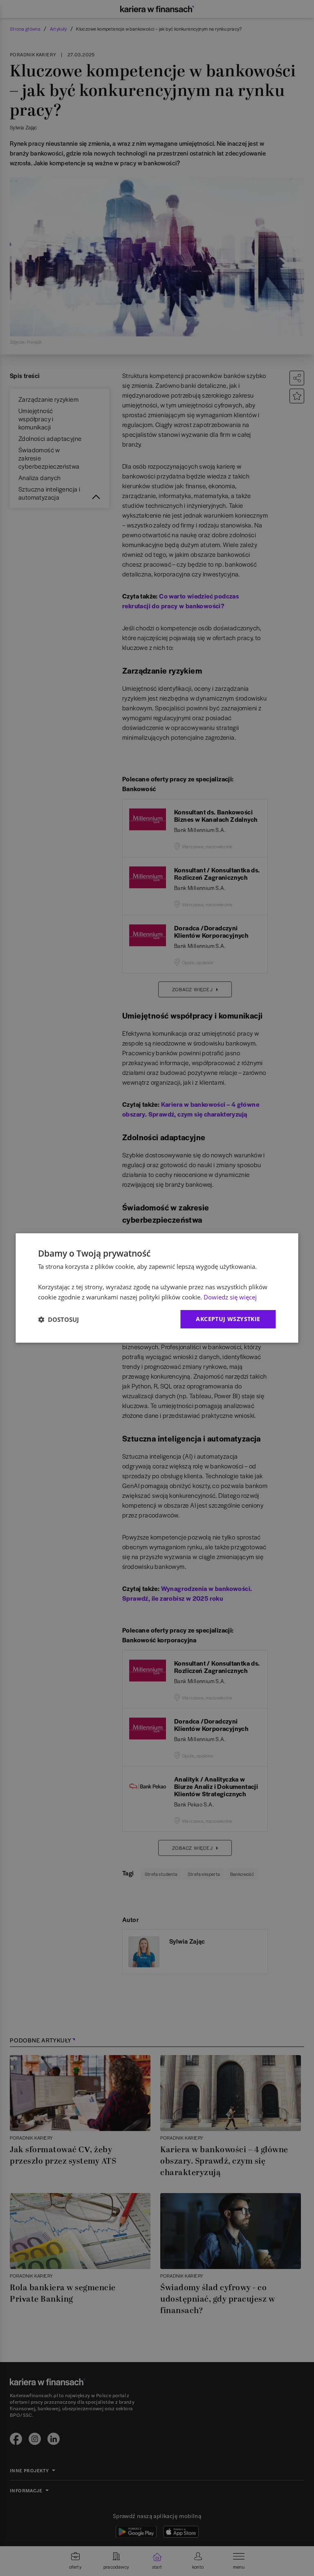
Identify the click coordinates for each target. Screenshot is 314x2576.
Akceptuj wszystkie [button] (228, 1319)
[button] (58, 1319)
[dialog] (157, 1288)
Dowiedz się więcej (230, 1297)
